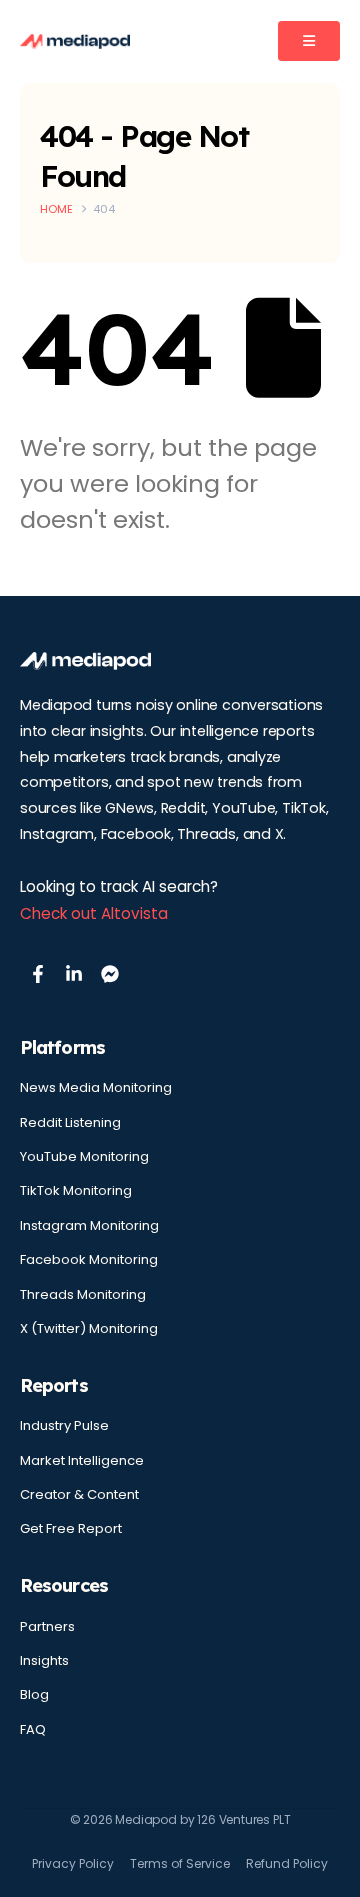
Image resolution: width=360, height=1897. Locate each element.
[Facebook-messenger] (110, 974)
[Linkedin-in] (74, 974)
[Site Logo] (75, 41)
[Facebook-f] (38, 974)
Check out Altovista (94, 913)
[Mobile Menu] (309, 41)
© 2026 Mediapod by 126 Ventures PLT (180, 1819)
